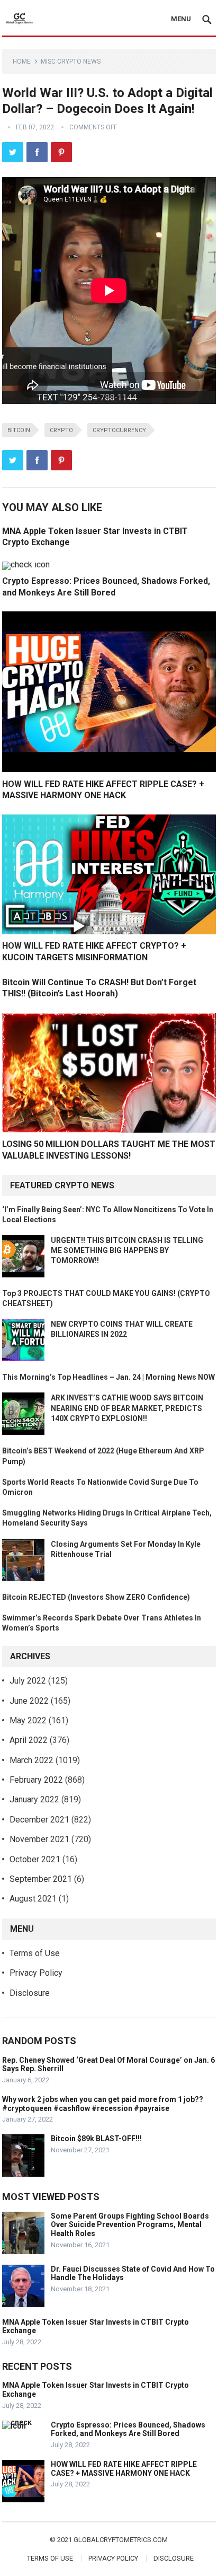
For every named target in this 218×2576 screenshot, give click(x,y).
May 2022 (28, 1720)
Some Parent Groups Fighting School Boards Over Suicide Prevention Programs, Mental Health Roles (130, 2225)
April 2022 (29, 1740)
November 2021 (39, 1839)
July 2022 (28, 1681)
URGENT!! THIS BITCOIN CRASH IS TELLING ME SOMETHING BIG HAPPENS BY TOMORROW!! (127, 1250)
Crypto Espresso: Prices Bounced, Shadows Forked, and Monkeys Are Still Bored (128, 2429)
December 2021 (39, 1820)
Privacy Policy (36, 1973)
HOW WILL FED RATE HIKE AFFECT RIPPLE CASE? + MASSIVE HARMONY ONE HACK (124, 2469)
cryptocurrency (119, 430)
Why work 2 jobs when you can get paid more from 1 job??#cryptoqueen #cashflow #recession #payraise (103, 2104)
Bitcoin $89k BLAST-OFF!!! (96, 2139)
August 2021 (33, 1899)
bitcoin (19, 430)
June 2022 (29, 1701)
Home (22, 62)
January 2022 (34, 1799)
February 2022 (36, 1780)
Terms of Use (35, 1953)
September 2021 (41, 1879)
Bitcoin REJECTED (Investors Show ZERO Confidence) (96, 1597)
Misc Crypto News (71, 62)
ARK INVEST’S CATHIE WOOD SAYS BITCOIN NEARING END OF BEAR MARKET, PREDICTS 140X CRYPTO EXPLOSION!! (127, 1408)
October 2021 (35, 1859)
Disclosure (30, 1993)
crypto (61, 430)
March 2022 (31, 1760)
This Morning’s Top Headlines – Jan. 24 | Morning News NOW (108, 1377)
